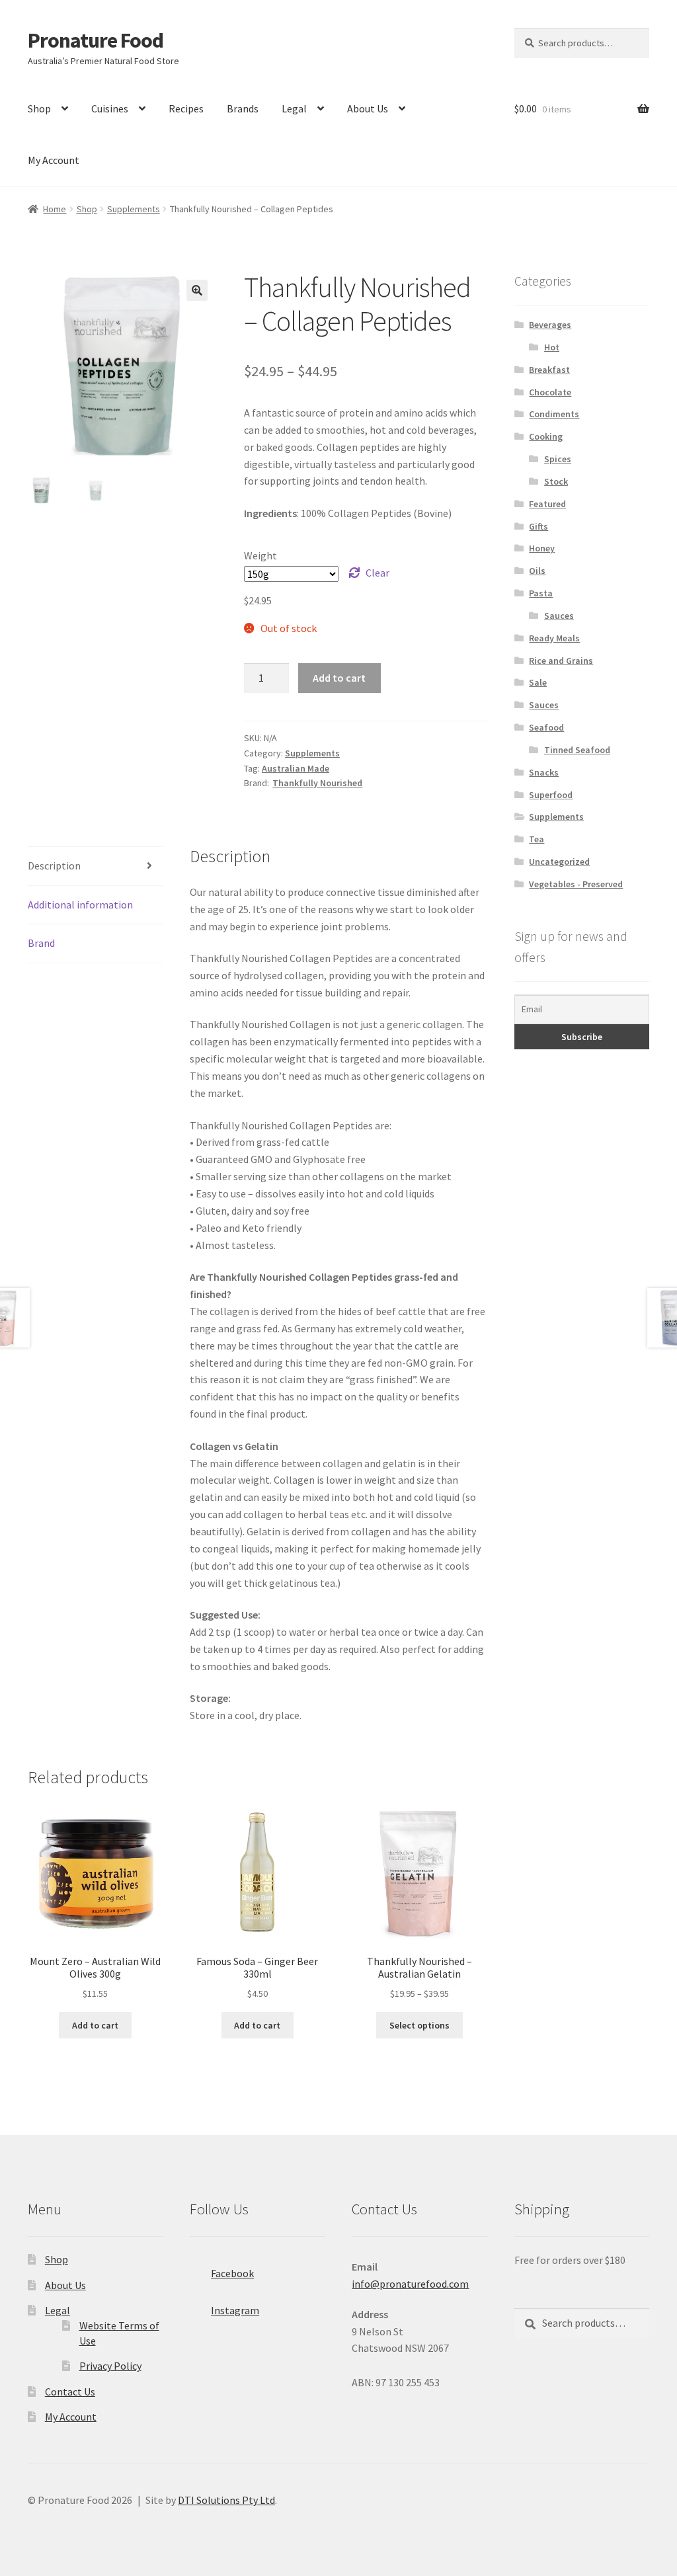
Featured (547, 504)
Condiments (554, 414)
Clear (378, 573)
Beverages (550, 325)
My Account (54, 160)
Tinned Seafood (577, 750)
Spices (558, 459)
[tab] (95, 866)
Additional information (80, 905)
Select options (419, 2025)
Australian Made (296, 768)
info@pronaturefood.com (410, 2284)
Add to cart (339, 678)
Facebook (232, 2273)
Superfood (551, 795)
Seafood (546, 727)
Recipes (186, 108)
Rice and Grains (561, 661)
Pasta (541, 593)
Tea (537, 839)
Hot (552, 347)
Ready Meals (554, 638)
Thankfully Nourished (317, 783)
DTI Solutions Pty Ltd (226, 2500)
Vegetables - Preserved (576, 884)
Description (54, 865)
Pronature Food (96, 40)
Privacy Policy (110, 2366)
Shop (39, 108)
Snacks (544, 772)
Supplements (134, 209)
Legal (294, 108)
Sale (538, 682)
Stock (556, 481)
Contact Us (70, 2392)
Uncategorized (559, 862)
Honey (542, 548)
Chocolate (550, 392)
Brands (243, 108)
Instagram (235, 2310)
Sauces (559, 616)
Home (55, 209)
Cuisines (110, 108)
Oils (537, 571)
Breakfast (549, 370)
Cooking (546, 436)
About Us (368, 108)
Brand (41, 943)
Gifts (538, 526)
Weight (260, 555)
